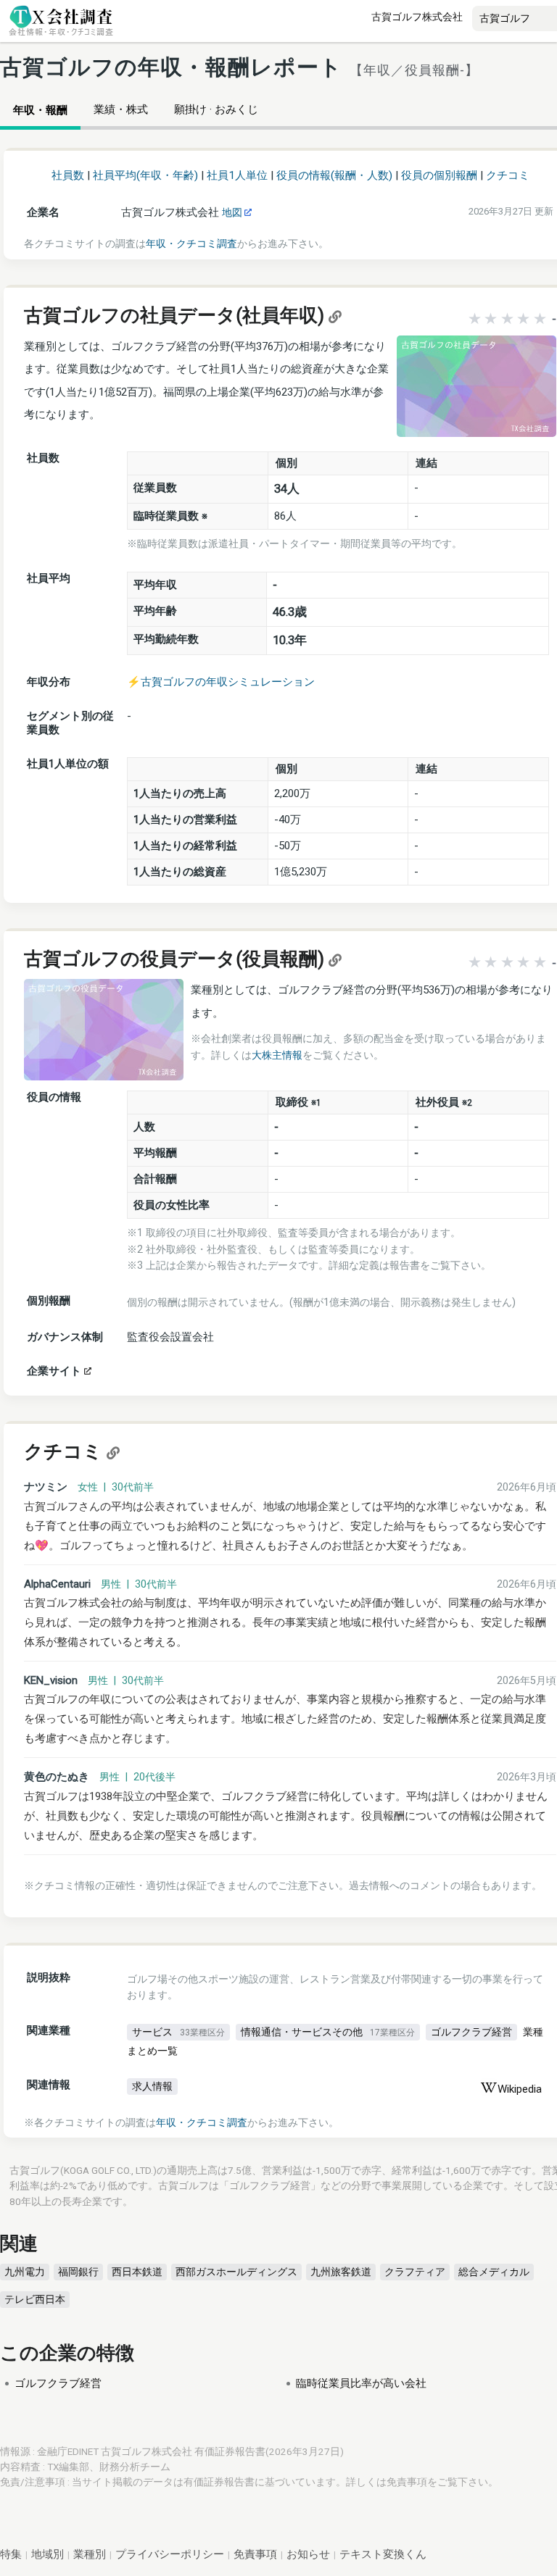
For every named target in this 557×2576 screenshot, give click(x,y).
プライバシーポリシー (170, 2554)
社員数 (68, 175)
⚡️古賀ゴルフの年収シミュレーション (221, 682)
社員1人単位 (237, 175)
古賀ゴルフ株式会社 (417, 17)
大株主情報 (277, 1055)
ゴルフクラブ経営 (471, 2032)
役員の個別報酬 (439, 175)
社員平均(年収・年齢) (145, 175)
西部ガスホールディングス (236, 2272)
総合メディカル (494, 2272)
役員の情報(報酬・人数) (334, 175)
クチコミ (508, 175)
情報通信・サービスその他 (328, 2032)
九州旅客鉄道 (341, 2272)
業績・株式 (121, 109)
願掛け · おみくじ (216, 109)
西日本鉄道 (137, 2272)
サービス (178, 2032)
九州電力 (25, 2272)
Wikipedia (520, 2089)
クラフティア (415, 2272)
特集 (11, 2554)
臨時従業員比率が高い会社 (361, 2383)
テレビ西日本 (35, 2299)
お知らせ (308, 2554)
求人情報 (152, 2086)
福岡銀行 (78, 2272)
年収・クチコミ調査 (191, 243)
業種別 (90, 2554)
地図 (233, 212)
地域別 (48, 2554)
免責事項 (407, 2482)
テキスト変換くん (383, 2554)
